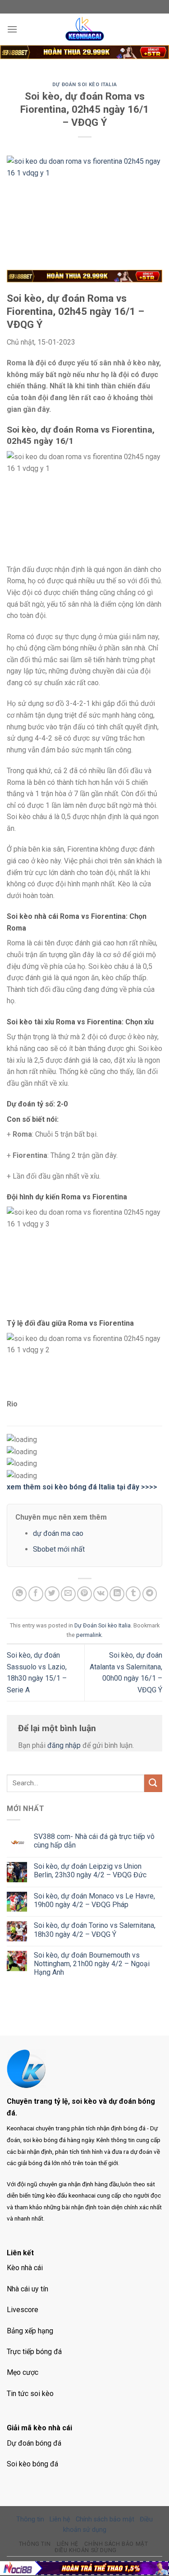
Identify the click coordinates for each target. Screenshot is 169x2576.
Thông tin (30, 2519)
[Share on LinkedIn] (117, 1594)
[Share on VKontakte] (101, 1594)
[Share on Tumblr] (133, 1594)
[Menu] (12, 29)
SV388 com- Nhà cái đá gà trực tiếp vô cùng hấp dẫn (94, 1841)
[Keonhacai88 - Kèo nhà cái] (85, 29)
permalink (89, 1635)
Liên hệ (60, 2519)
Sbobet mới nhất (59, 1549)
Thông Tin (35, 2544)
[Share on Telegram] (150, 1594)
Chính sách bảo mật (105, 2519)
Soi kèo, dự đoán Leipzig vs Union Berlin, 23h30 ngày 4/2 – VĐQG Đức (90, 1871)
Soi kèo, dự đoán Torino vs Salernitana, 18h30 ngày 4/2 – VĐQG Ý (95, 1930)
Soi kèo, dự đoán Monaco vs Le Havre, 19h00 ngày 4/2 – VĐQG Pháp (94, 1900)
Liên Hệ (68, 2544)
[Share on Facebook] (36, 1594)
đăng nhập (64, 1745)
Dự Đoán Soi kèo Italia (84, 85)
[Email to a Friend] (68, 1594)
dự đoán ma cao (58, 1533)
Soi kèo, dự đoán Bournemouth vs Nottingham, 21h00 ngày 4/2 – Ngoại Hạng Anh (92, 1964)
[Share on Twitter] (52, 1594)
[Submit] (153, 1783)
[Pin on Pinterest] (84, 1594)
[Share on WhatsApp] (20, 1594)
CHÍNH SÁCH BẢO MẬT (116, 2544)
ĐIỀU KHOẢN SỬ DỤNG (86, 2550)
